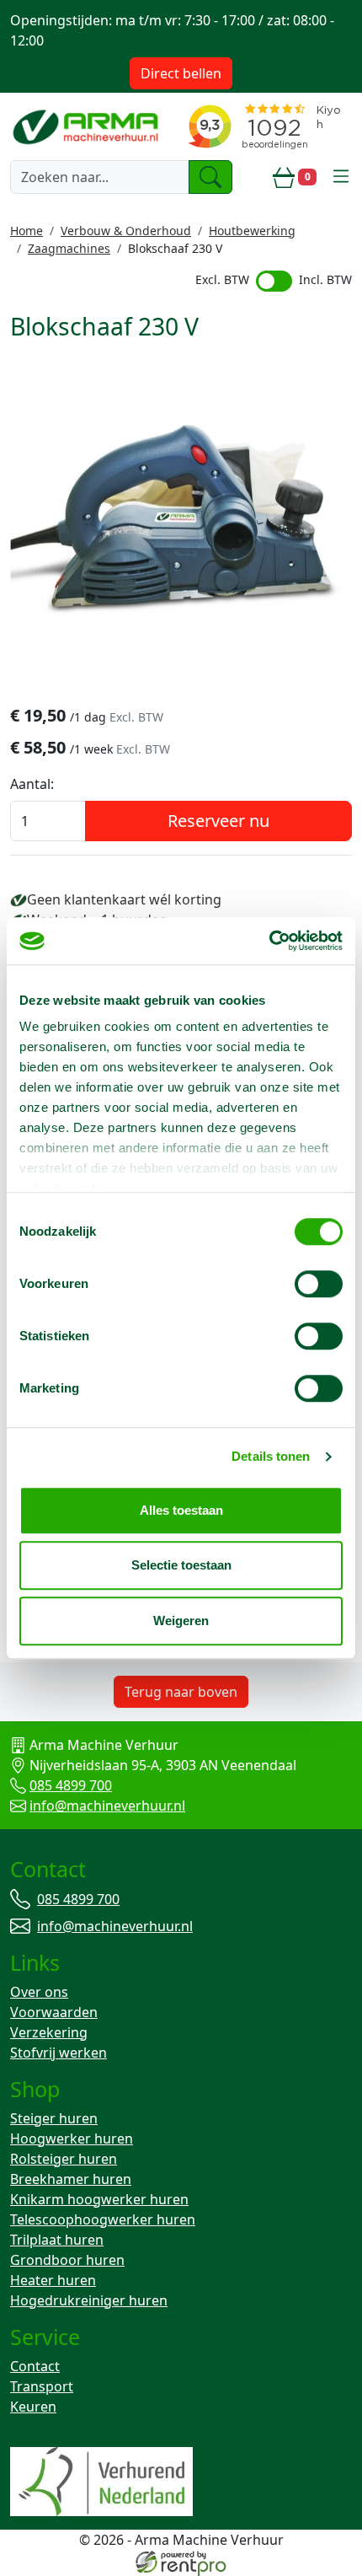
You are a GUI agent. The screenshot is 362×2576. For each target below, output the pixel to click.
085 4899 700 (71, 1785)
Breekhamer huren (71, 2179)
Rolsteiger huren (64, 2159)
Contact (35, 2366)
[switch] (319, 1284)
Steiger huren (54, 2118)
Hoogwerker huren (72, 2139)
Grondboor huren (67, 2260)
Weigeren (181, 1621)
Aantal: (32, 784)
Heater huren (53, 2280)
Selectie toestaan (181, 1565)
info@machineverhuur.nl (107, 1806)
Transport (42, 2386)
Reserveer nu (218, 821)
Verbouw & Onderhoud (126, 231)
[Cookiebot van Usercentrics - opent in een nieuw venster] (269, 941)
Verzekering (49, 2032)
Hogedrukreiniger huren (89, 2300)
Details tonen (271, 1456)
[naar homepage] (87, 126)
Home (27, 231)
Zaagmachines (69, 248)
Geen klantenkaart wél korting (124, 899)
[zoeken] (210, 177)
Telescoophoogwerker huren (103, 2219)
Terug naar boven (181, 1692)
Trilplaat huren (57, 2240)
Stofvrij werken (59, 2053)
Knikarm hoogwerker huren (99, 2199)
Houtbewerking (252, 231)
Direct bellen (181, 73)
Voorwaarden (54, 2012)
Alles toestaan (181, 1510)
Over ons (39, 1992)
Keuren (33, 2407)
